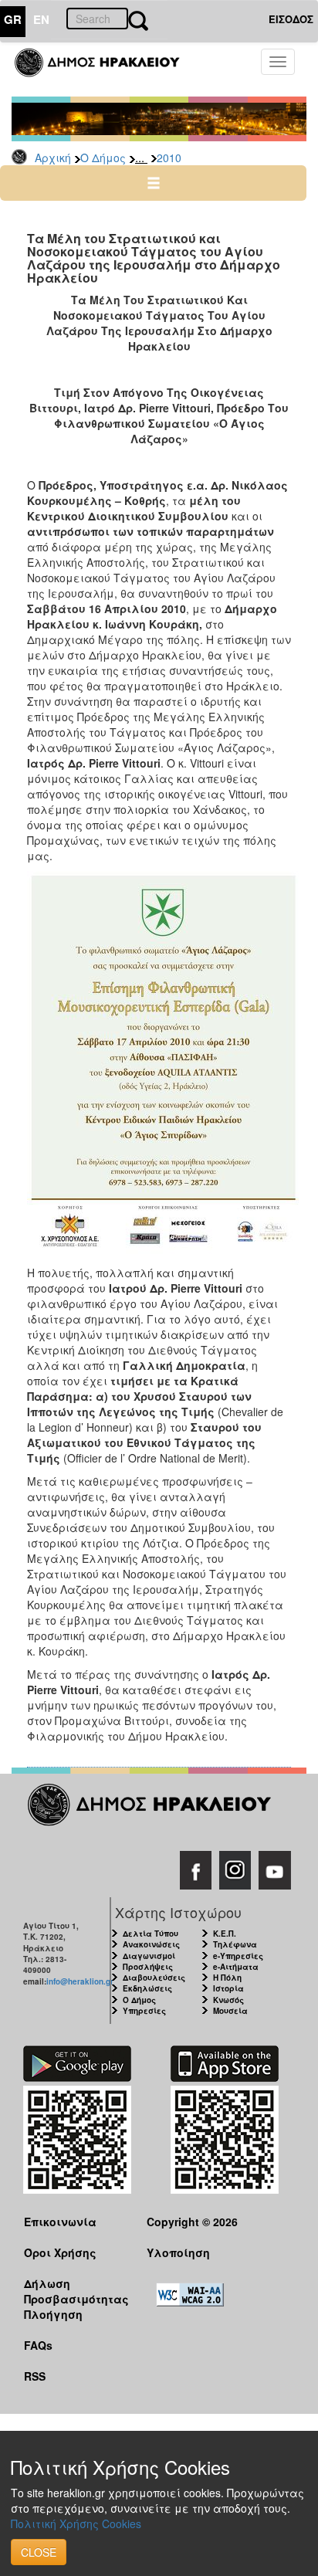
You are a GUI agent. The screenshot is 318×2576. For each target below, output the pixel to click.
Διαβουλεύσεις (154, 1978)
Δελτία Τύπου (151, 1934)
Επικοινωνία (60, 2222)
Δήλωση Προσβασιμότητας (73, 2291)
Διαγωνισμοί (149, 1956)
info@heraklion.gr (80, 1981)
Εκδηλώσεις (147, 1988)
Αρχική (53, 158)
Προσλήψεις (148, 1967)
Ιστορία (228, 1988)
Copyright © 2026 (192, 2222)
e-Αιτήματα (236, 1967)
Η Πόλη (227, 1978)
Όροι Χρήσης (60, 2252)
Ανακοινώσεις (151, 1944)
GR (13, 19)
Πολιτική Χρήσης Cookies (76, 2523)
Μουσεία (230, 2011)
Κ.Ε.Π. (225, 1934)
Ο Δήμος (103, 158)
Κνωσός (228, 2000)
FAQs (38, 2345)
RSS (35, 2376)
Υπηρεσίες (144, 2011)
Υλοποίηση (178, 2252)
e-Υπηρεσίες (238, 1956)
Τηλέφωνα (235, 1944)
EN (41, 19)
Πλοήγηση (53, 2314)
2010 (169, 158)
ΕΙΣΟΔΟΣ (291, 19)
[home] (106, 69)
